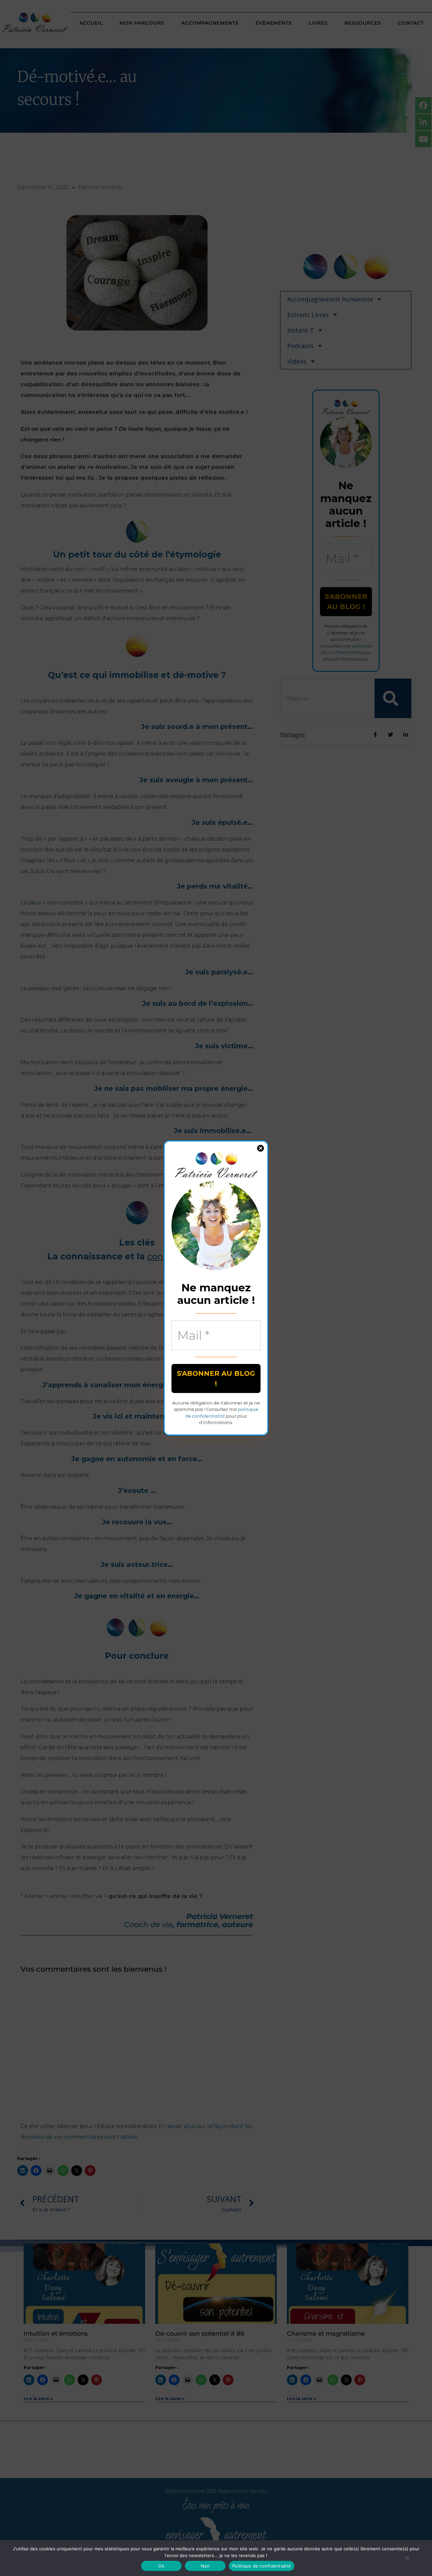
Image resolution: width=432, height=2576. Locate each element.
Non (205, 2566)
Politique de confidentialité (262, 2566)
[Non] (407, 2558)
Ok (161, 2566)
